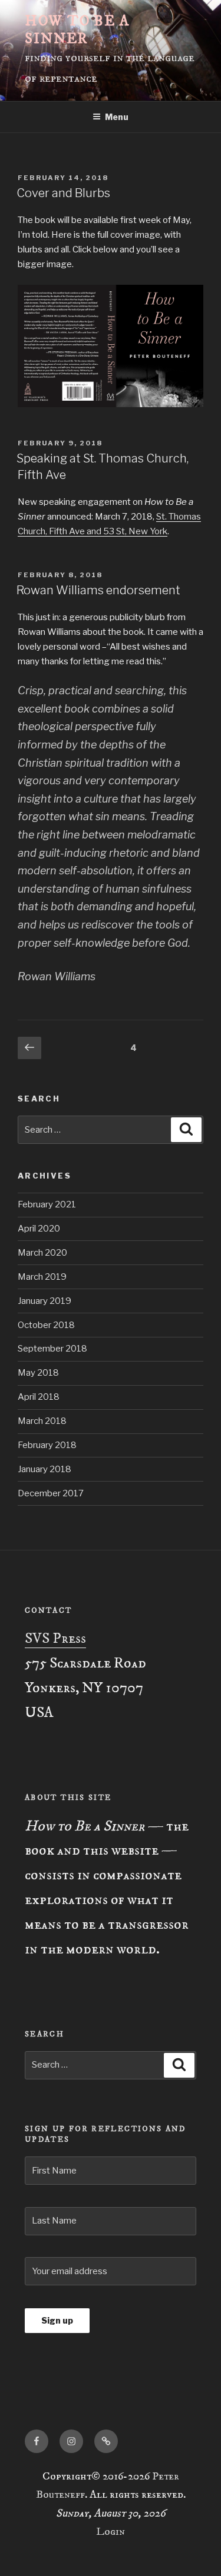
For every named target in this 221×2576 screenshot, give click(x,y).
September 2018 (52, 1349)
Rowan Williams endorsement (98, 590)
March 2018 (42, 1421)
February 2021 (47, 1204)
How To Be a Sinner (77, 30)
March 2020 (42, 1253)
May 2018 (38, 1373)
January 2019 (44, 1301)
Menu (117, 117)
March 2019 (42, 1277)
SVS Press (55, 1639)
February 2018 (47, 1445)
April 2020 (39, 1229)
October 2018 (46, 1325)
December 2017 (51, 1493)
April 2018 (39, 1397)
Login (111, 2532)
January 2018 (44, 1469)
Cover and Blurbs (63, 193)
